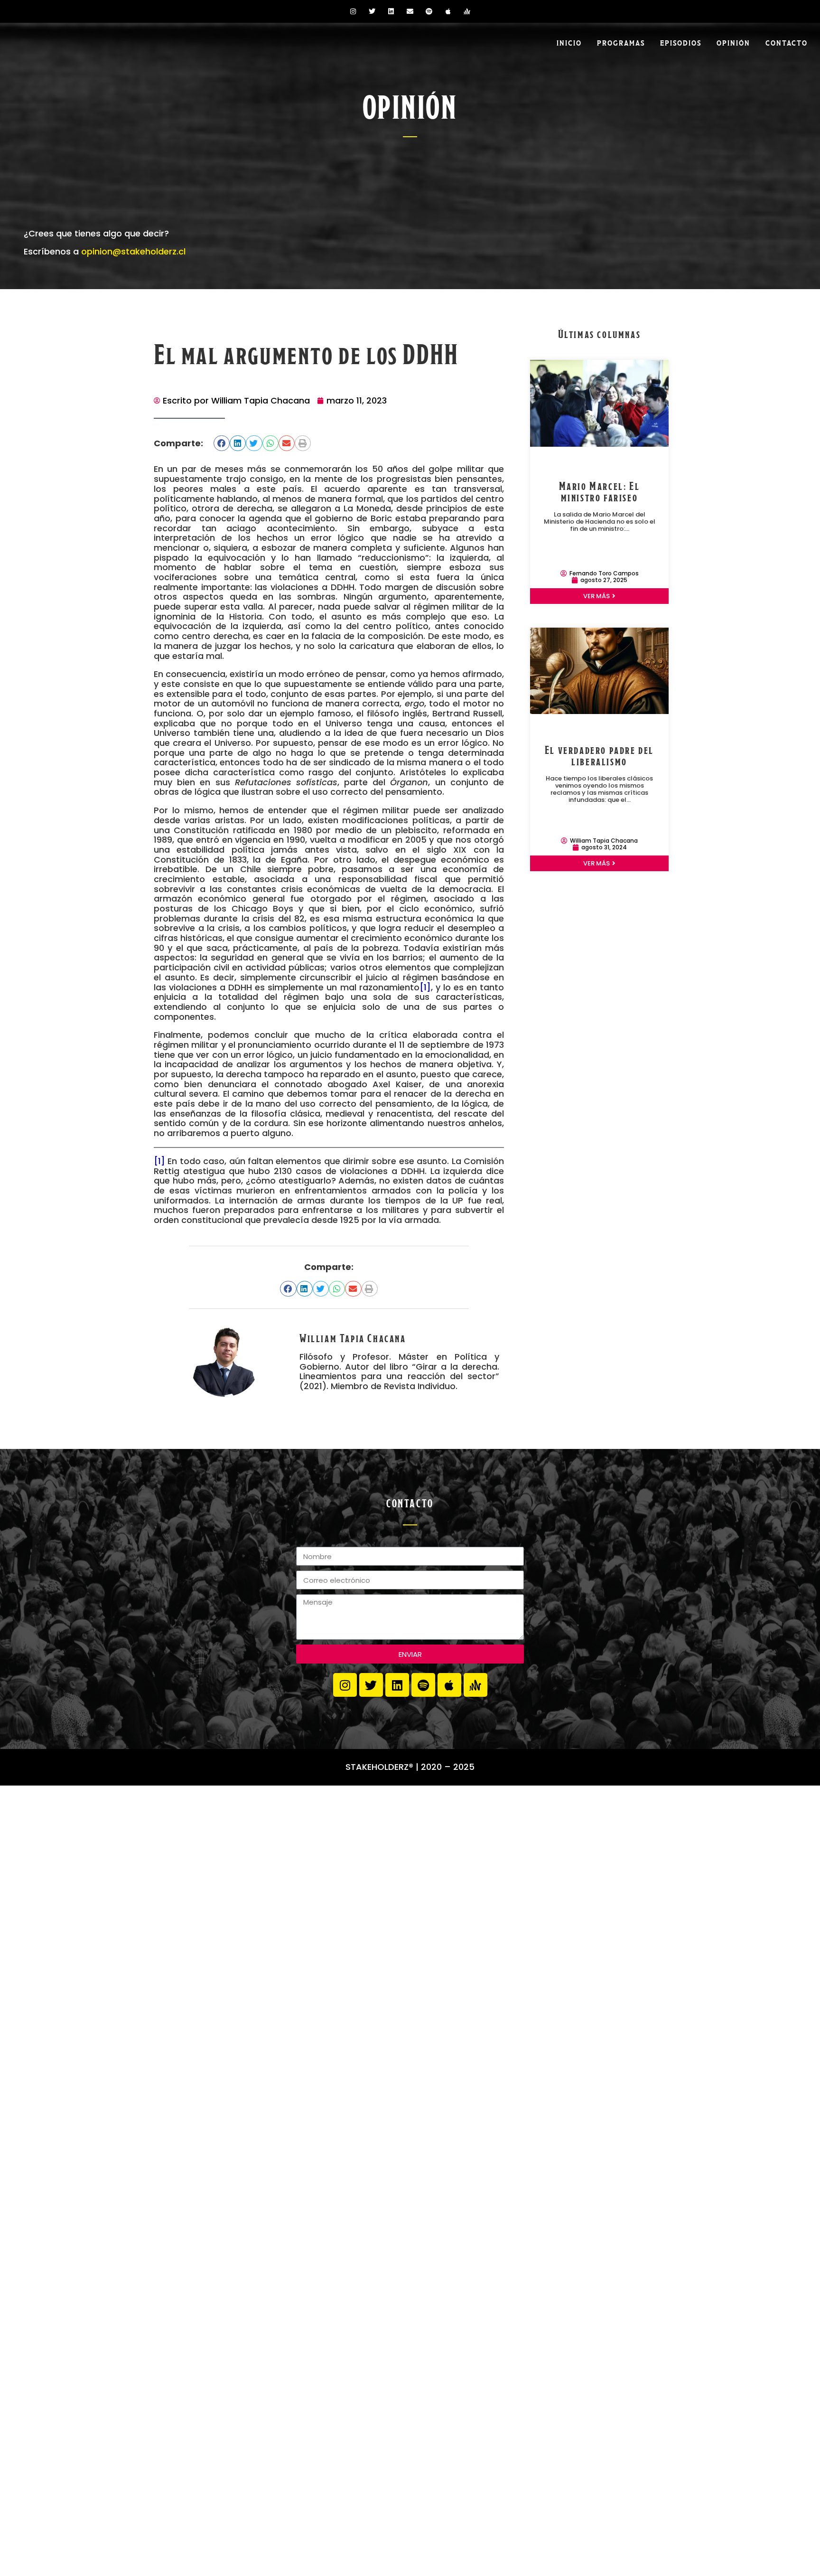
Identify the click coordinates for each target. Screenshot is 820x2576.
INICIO (569, 42)
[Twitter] (372, 11)
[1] (425, 987)
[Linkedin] (391, 11)
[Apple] (448, 11)
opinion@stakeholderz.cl (133, 251)
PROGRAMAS (621, 42)
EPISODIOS (681, 42)
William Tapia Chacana (353, 1337)
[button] (222, 443)
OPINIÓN (733, 42)
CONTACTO (787, 42)
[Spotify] (429, 11)
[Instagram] (353, 11)
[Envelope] (410, 11)
